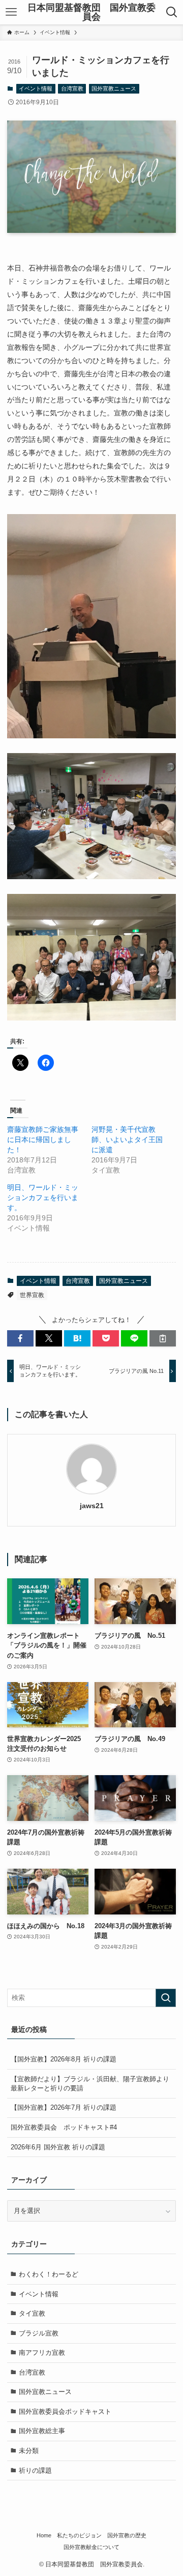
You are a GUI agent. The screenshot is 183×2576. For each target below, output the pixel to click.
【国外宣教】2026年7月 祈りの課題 (64, 2107)
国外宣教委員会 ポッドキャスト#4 (64, 2127)
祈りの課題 (35, 2470)
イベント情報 (36, 88)
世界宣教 (32, 1295)
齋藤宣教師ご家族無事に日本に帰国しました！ (43, 1140)
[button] (20, 1338)
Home (44, 2535)
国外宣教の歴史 (127, 2535)
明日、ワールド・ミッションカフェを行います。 (43, 1197)
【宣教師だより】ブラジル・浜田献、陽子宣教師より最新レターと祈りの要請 (90, 2084)
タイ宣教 (32, 2313)
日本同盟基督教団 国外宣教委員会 (91, 12)
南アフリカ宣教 (42, 2353)
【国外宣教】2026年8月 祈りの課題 (64, 2059)
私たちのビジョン (79, 2535)
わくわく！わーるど (49, 2274)
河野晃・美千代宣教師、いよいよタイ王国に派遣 (127, 1140)
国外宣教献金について (91, 2547)
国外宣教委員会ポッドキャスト (65, 2412)
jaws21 (92, 1506)
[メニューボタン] (11, 12)
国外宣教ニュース (114, 88)
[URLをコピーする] (163, 1338)
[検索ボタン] (172, 12)
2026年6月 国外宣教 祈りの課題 (58, 2147)
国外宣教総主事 (42, 2431)
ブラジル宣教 (39, 2333)
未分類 (29, 2451)
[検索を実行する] (166, 1998)
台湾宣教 (72, 88)
